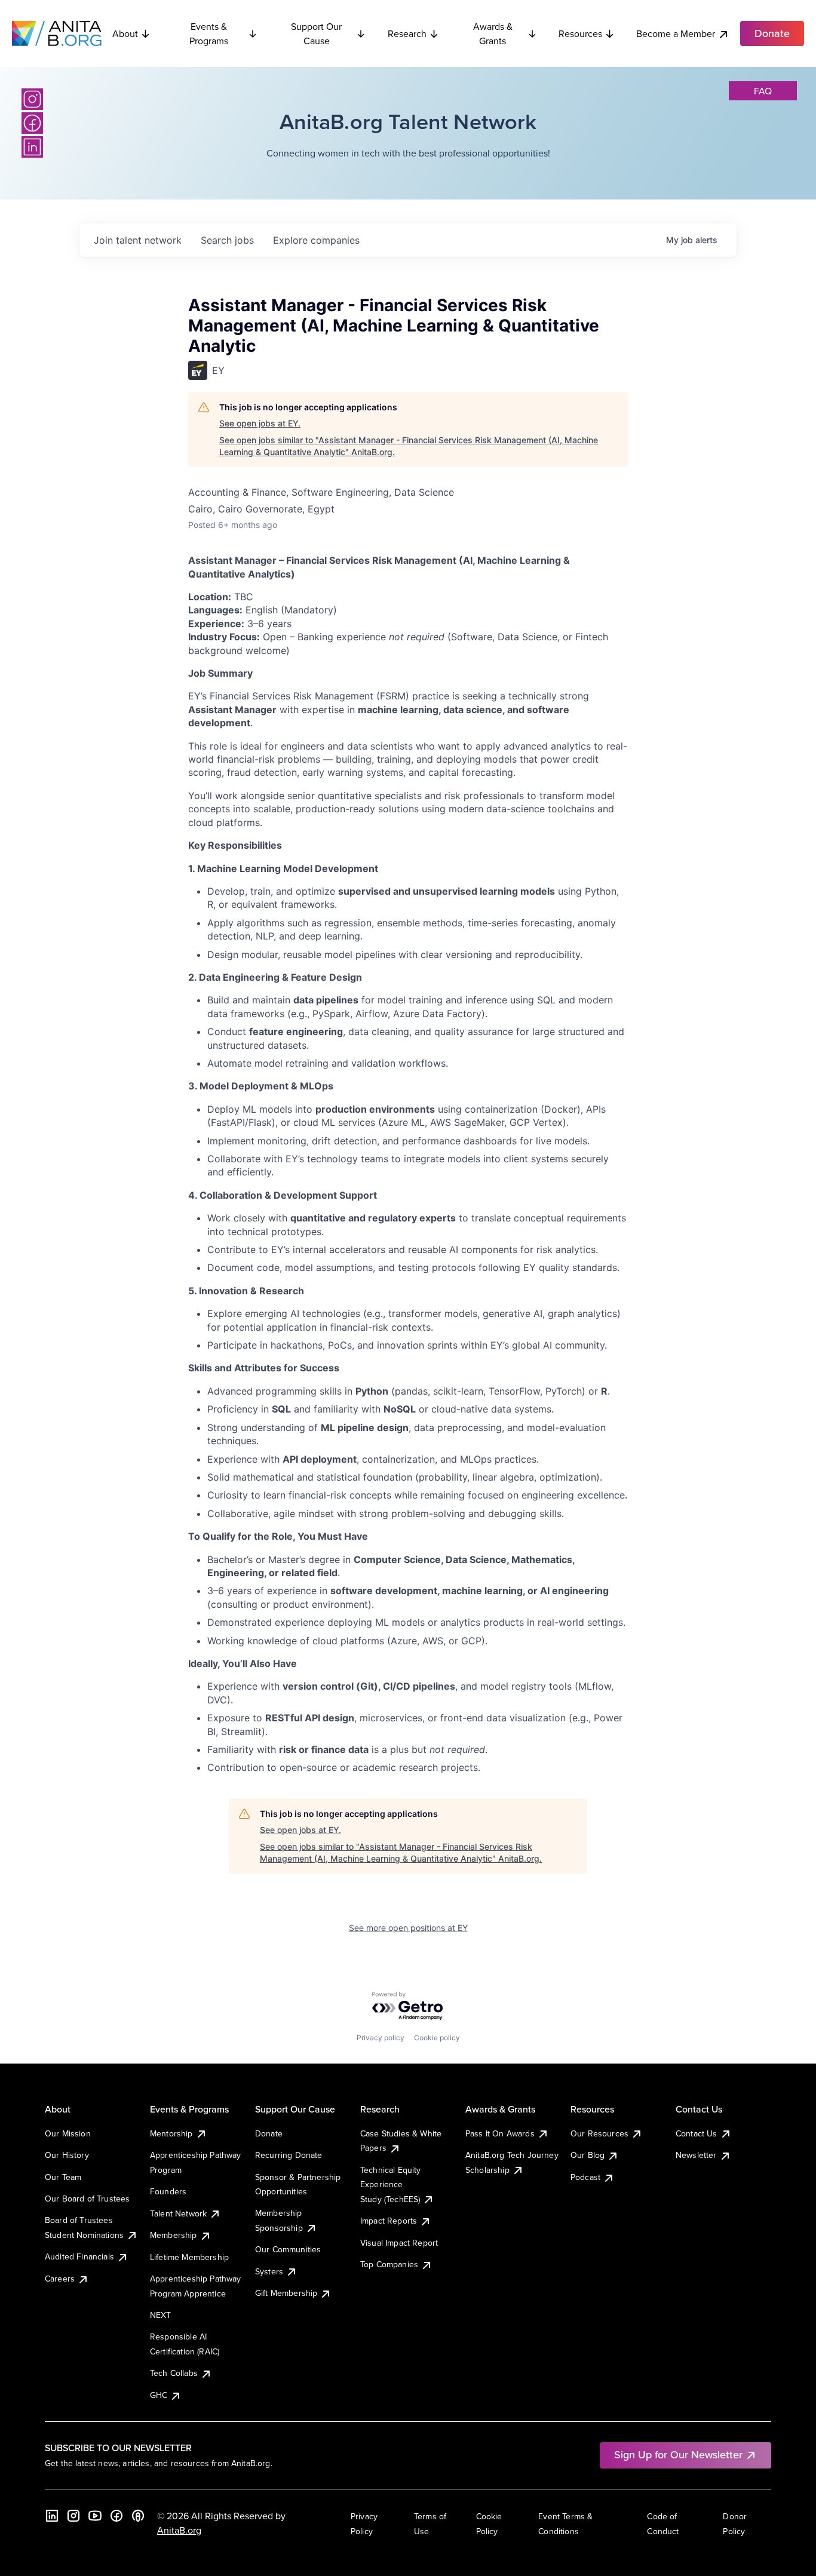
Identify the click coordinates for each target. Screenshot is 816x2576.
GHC (159, 2395)
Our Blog (588, 2155)
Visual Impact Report (399, 2243)
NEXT (161, 2315)
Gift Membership (286, 2293)
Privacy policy (381, 2038)
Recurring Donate (289, 2155)
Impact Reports (389, 2221)
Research (407, 33)
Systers (269, 2271)
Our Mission (68, 2133)
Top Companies (389, 2264)
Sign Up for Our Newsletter (678, 2454)
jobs (227, 240)
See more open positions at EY (408, 1928)
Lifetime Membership (189, 2257)
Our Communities (288, 2249)
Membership (174, 2235)
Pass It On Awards (500, 2133)
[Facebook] (32, 123)
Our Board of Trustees (87, 2199)
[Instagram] (32, 99)
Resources (580, 33)
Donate (269, 2133)
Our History (67, 2155)
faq (763, 91)
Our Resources (599, 2133)
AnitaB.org (179, 2530)
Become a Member (676, 33)
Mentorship (171, 2133)
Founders (168, 2191)
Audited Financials (79, 2256)
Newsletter (696, 2155)
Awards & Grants (493, 33)
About (125, 33)
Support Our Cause (316, 33)
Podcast (585, 2177)
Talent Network (178, 2213)
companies (316, 240)
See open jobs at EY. (260, 423)
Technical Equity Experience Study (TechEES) (391, 2184)
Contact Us (697, 2133)
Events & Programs (209, 33)
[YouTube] (95, 2516)
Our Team (63, 2177)
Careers (60, 2279)
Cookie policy (437, 2038)
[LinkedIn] (32, 147)
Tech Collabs (174, 2373)
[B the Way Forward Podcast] (138, 2516)
